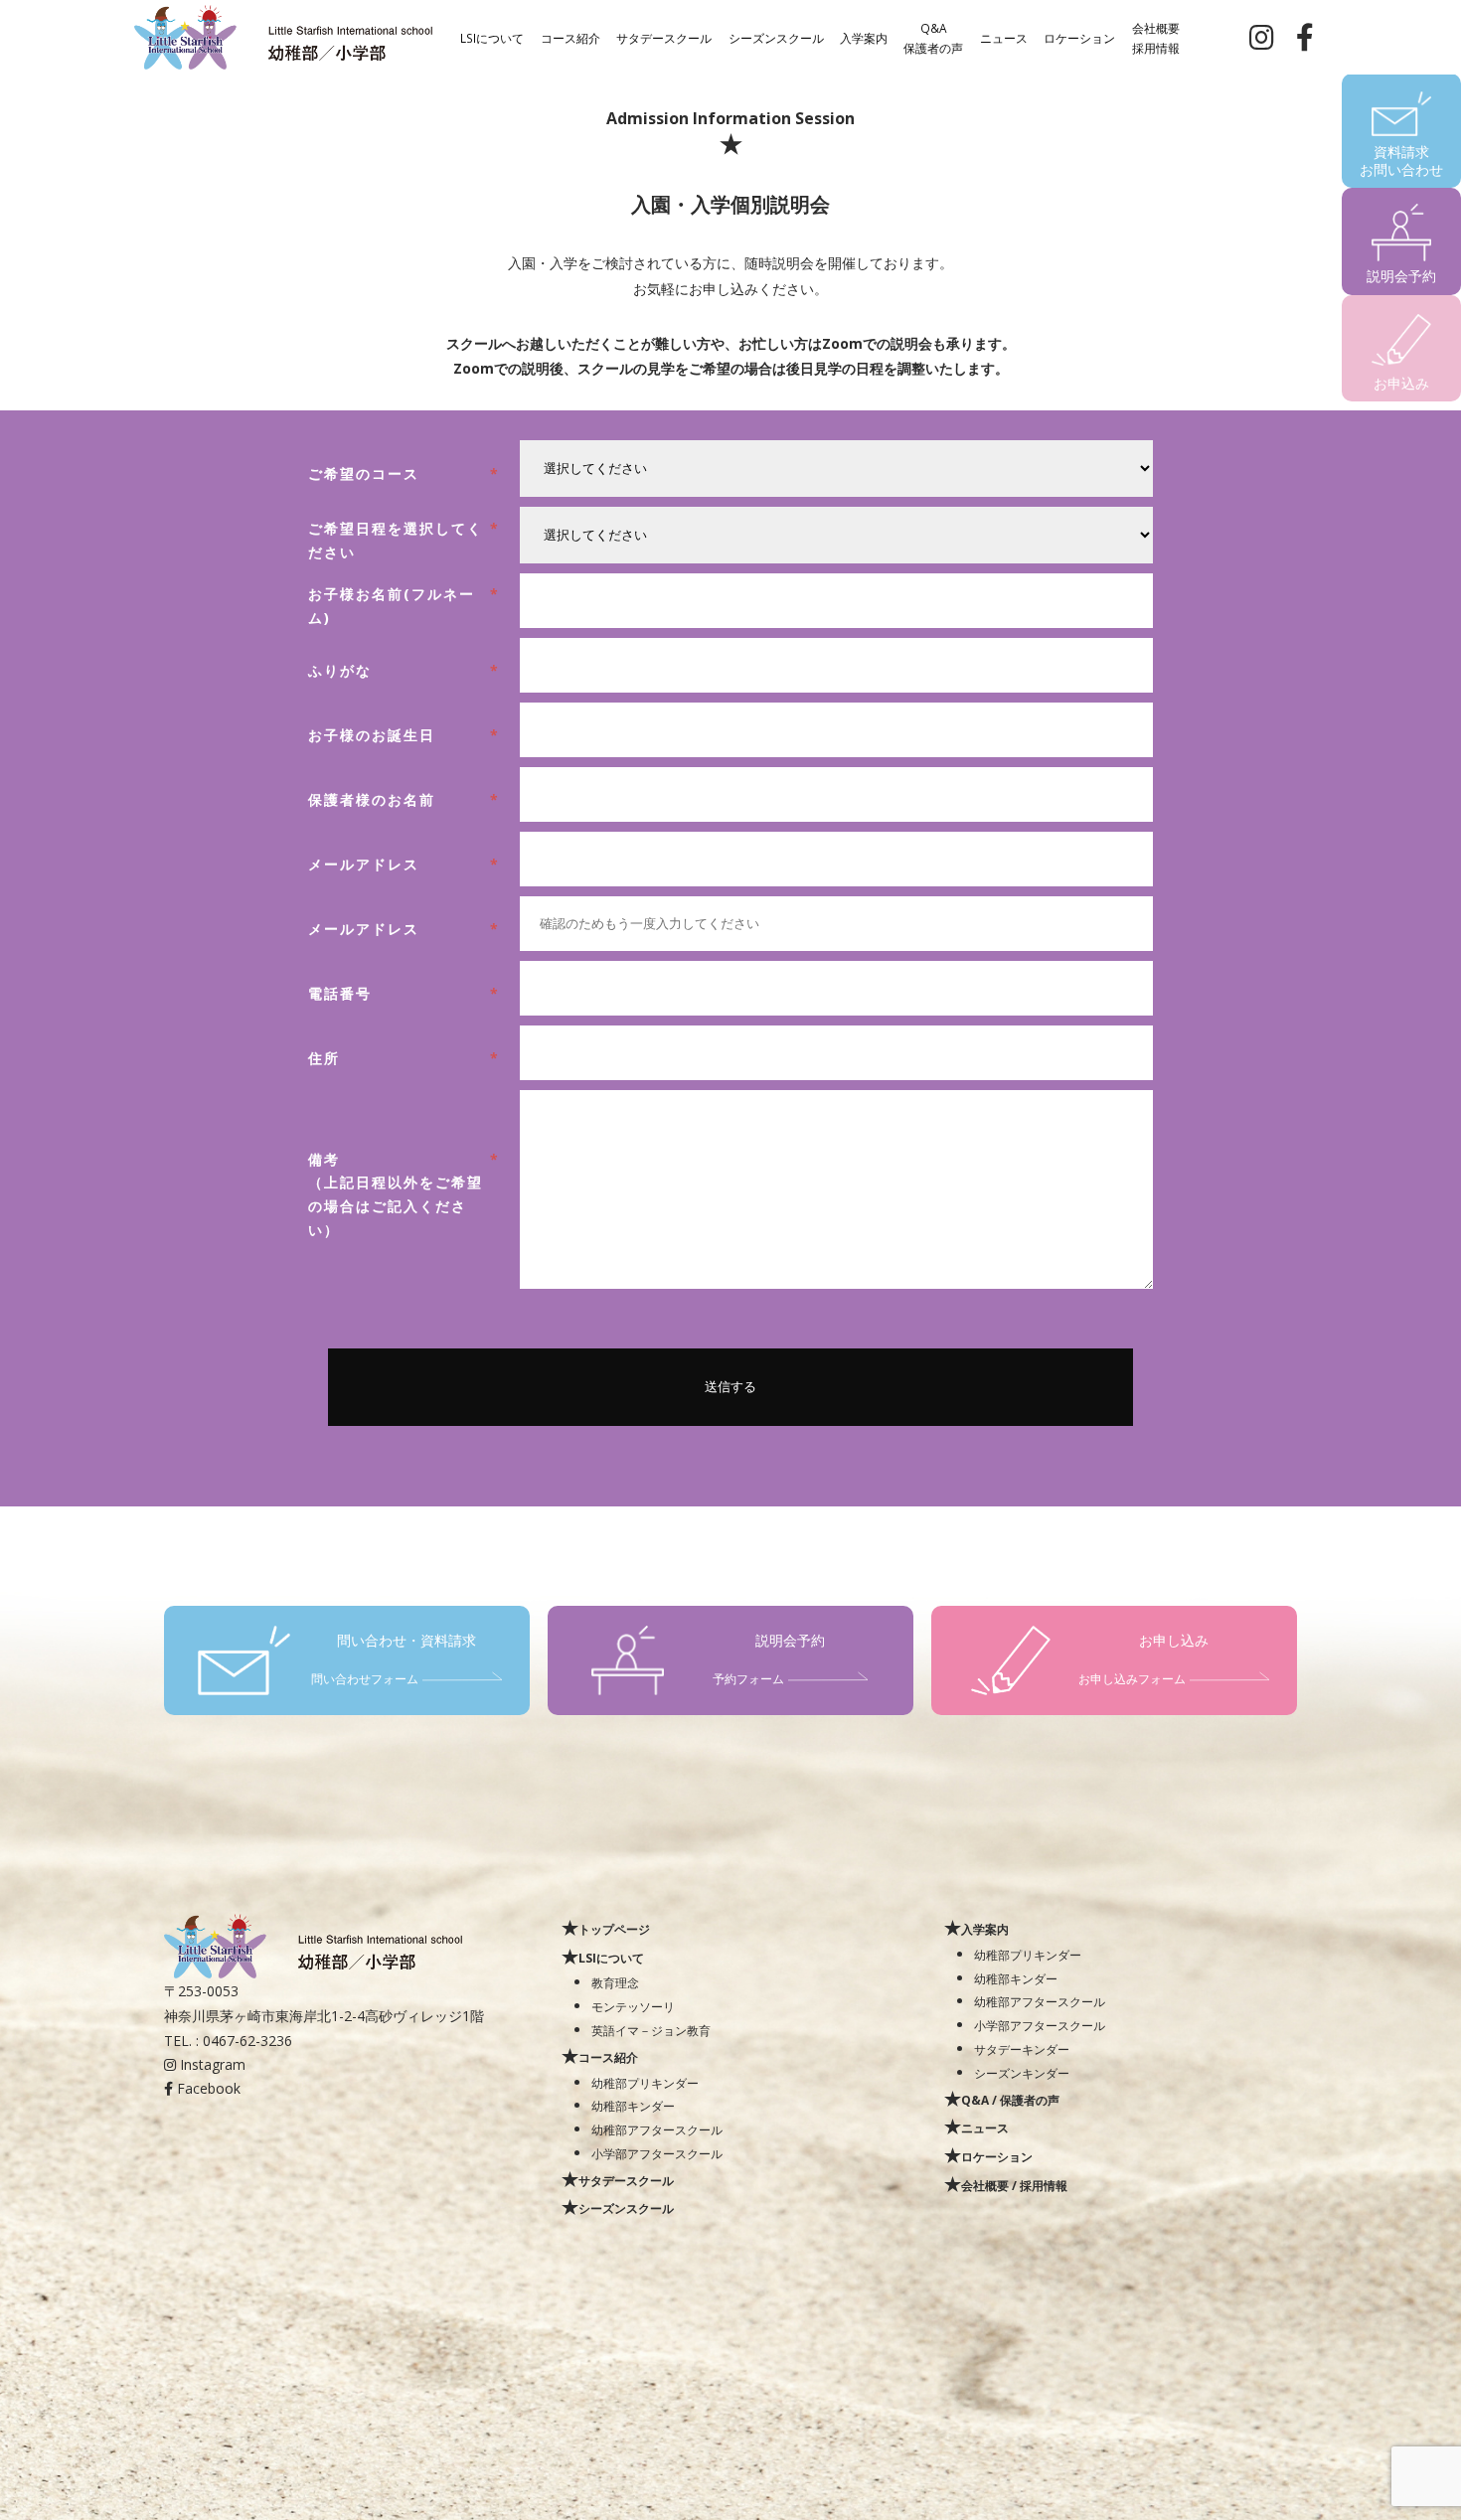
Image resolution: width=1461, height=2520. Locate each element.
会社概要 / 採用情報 (1014, 2185)
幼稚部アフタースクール (657, 2129)
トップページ (614, 1929)
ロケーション (1079, 37)
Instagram (211, 2064)
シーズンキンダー (1022, 2073)
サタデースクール (664, 37)
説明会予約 (1401, 276)
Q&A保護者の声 (933, 37)
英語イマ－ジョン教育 (651, 2030)
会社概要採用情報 (1156, 37)
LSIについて (492, 37)
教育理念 (615, 1982)
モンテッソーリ (633, 2006)
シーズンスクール (776, 37)
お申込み (1401, 383)
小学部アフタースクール (657, 2153)
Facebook (207, 2088)
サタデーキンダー (1022, 2049)
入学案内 (864, 37)
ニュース (1004, 37)
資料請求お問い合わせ (1401, 160)
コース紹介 (570, 37)
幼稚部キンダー (633, 2106)
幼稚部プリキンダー (645, 2083)
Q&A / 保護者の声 (1010, 2100)
